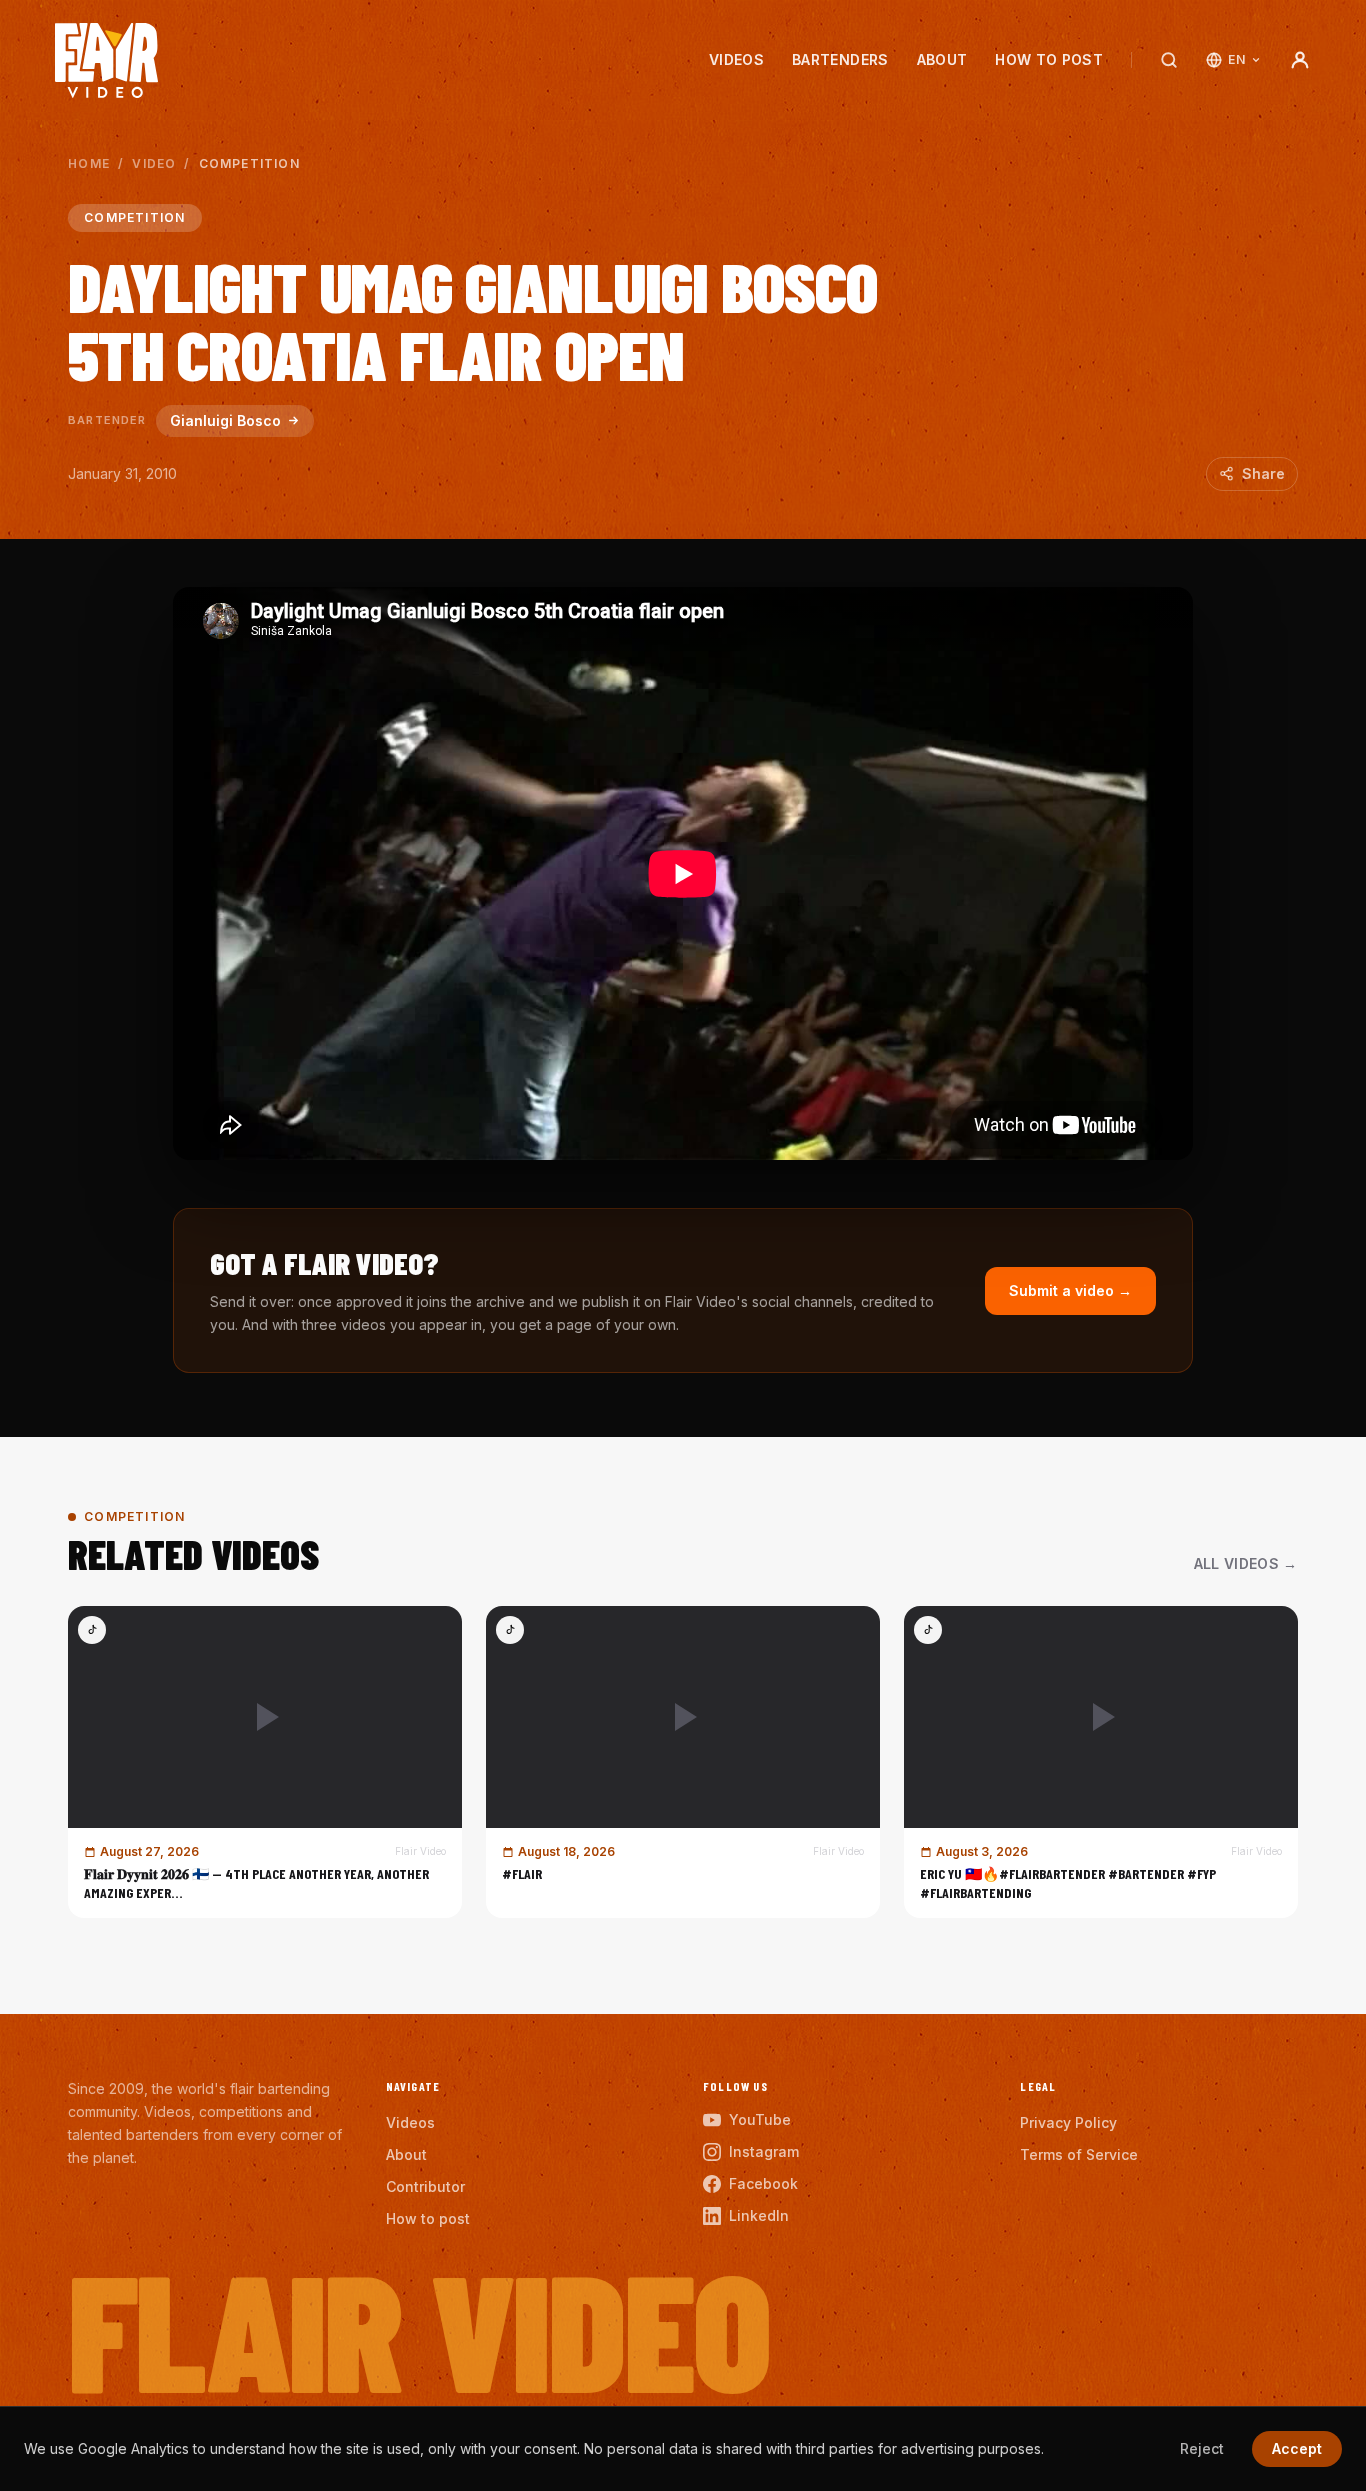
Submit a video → (1070, 1290)
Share (1263, 473)
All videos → (1246, 1563)
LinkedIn (759, 2215)
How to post (1049, 59)
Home (89, 163)
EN (1236, 59)
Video (154, 163)
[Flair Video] (106, 60)
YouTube (760, 2119)
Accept (1297, 2448)
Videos (736, 59)
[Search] (1169, 60)
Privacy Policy (1068, 2122)
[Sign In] (1300, 60)
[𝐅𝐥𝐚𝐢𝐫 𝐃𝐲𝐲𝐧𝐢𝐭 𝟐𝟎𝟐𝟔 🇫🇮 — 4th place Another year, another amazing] (265, 1762)
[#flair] (683, 1762)
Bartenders (840, 59)
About (942, 59)
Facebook (763, 2183)
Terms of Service (1079, 2154)
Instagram (764, 2151)
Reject (1202, 2448)
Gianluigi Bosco (225, 420)
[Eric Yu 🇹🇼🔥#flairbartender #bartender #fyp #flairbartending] (1101, 1762)
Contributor (425, 2186)
